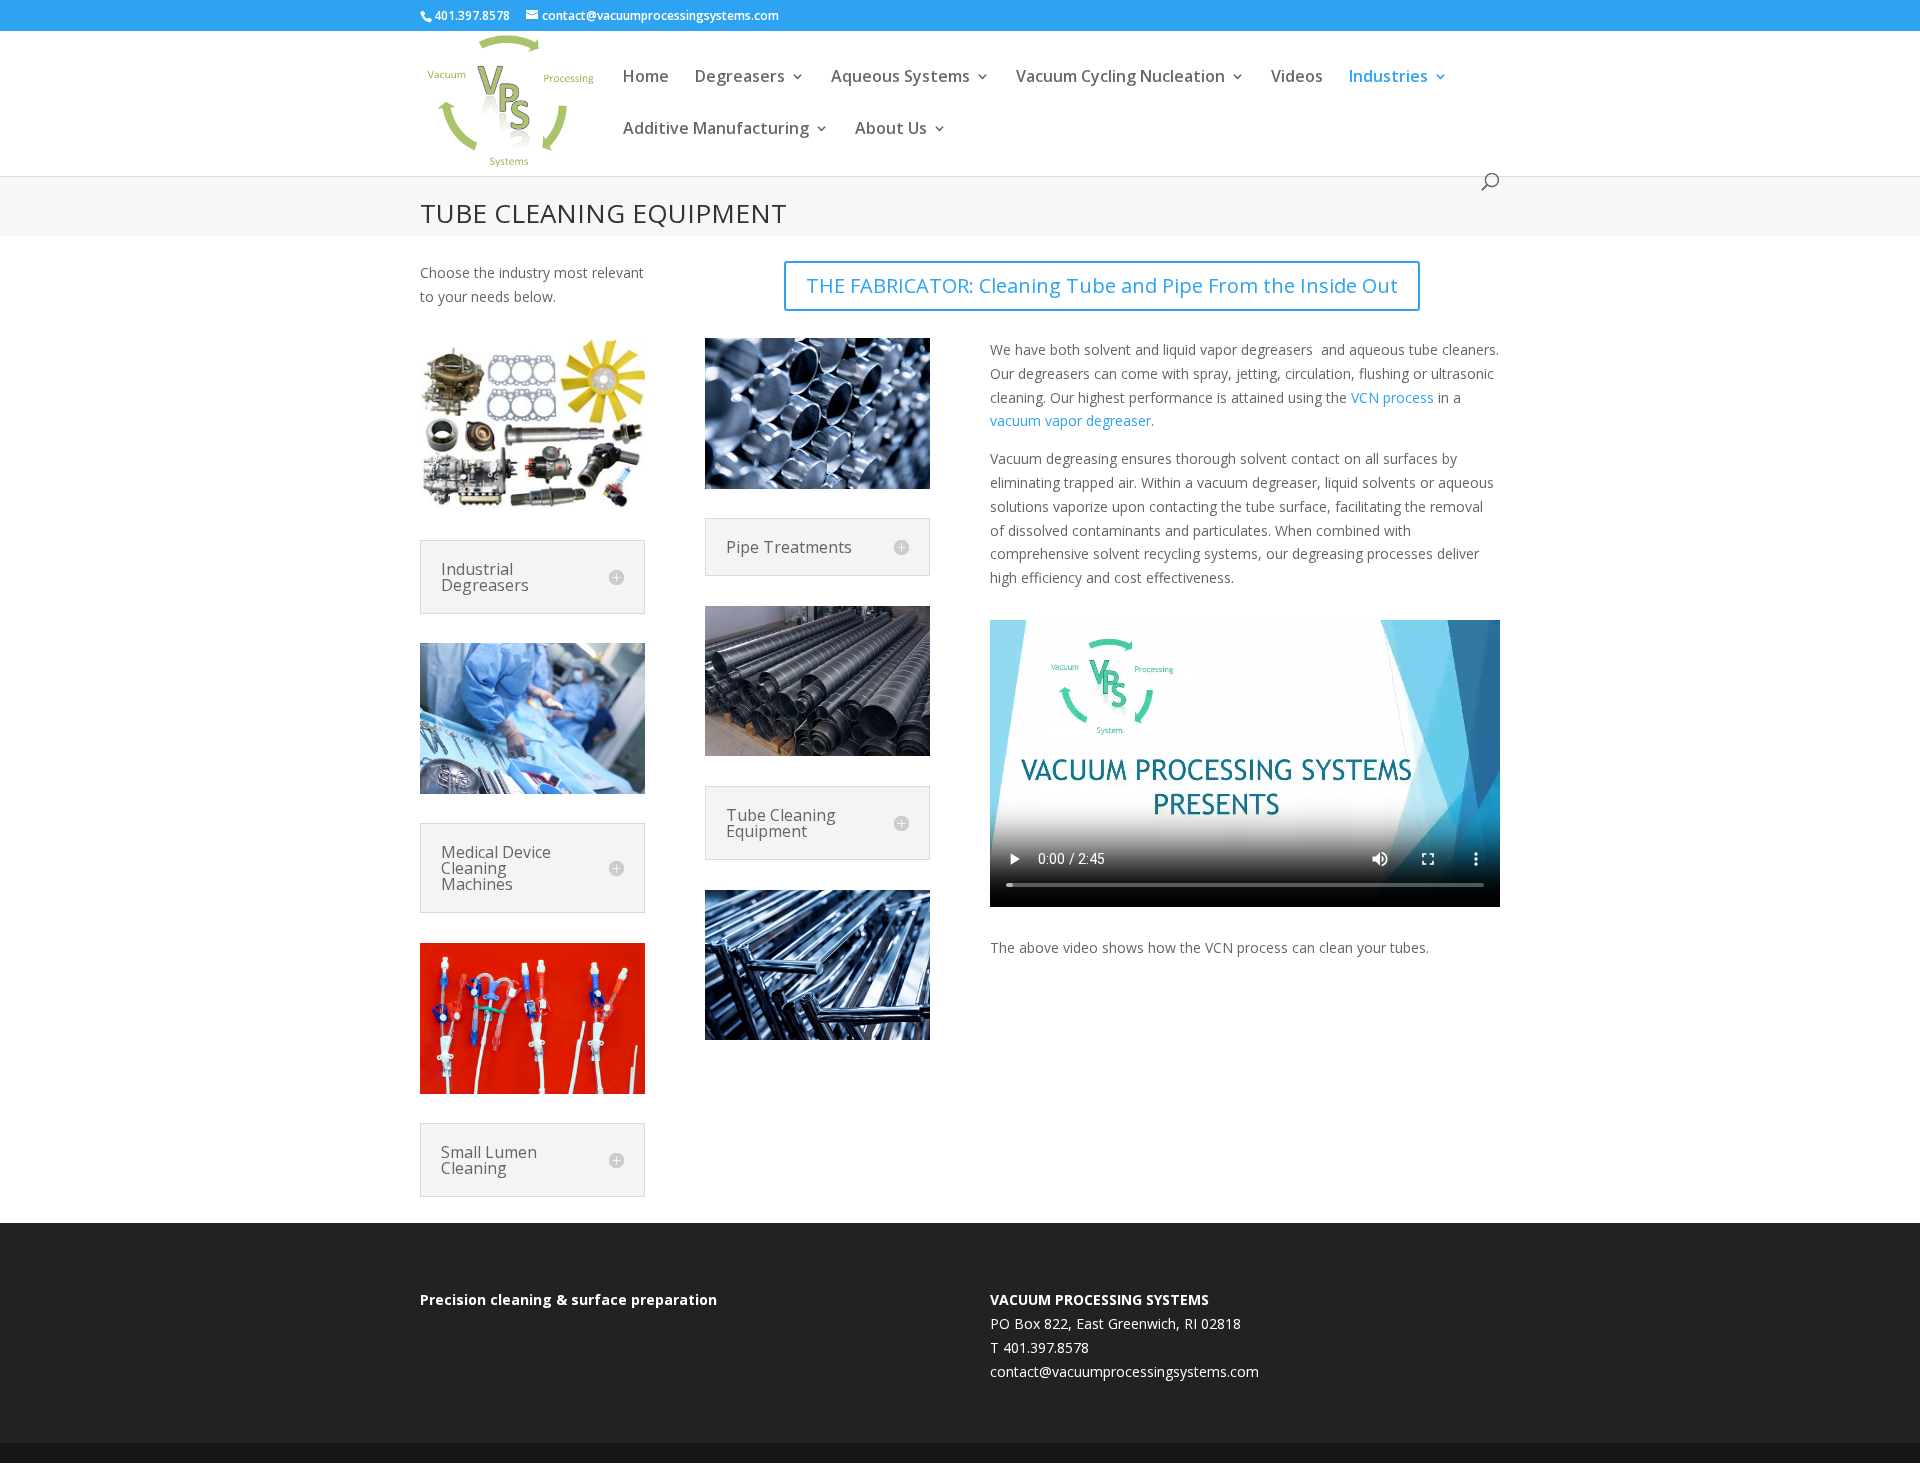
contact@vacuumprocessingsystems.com (1124, 1371)
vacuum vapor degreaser (1070, 420)
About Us (891, 130)
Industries (1388, 78)
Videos (1297, 78)
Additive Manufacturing (716, 130)
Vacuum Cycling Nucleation (1120, 78)
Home (646, 78)
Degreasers (740, 78)
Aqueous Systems (900, 78)
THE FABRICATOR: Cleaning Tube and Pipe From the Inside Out (1102, 285)
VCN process (1392, 397)
